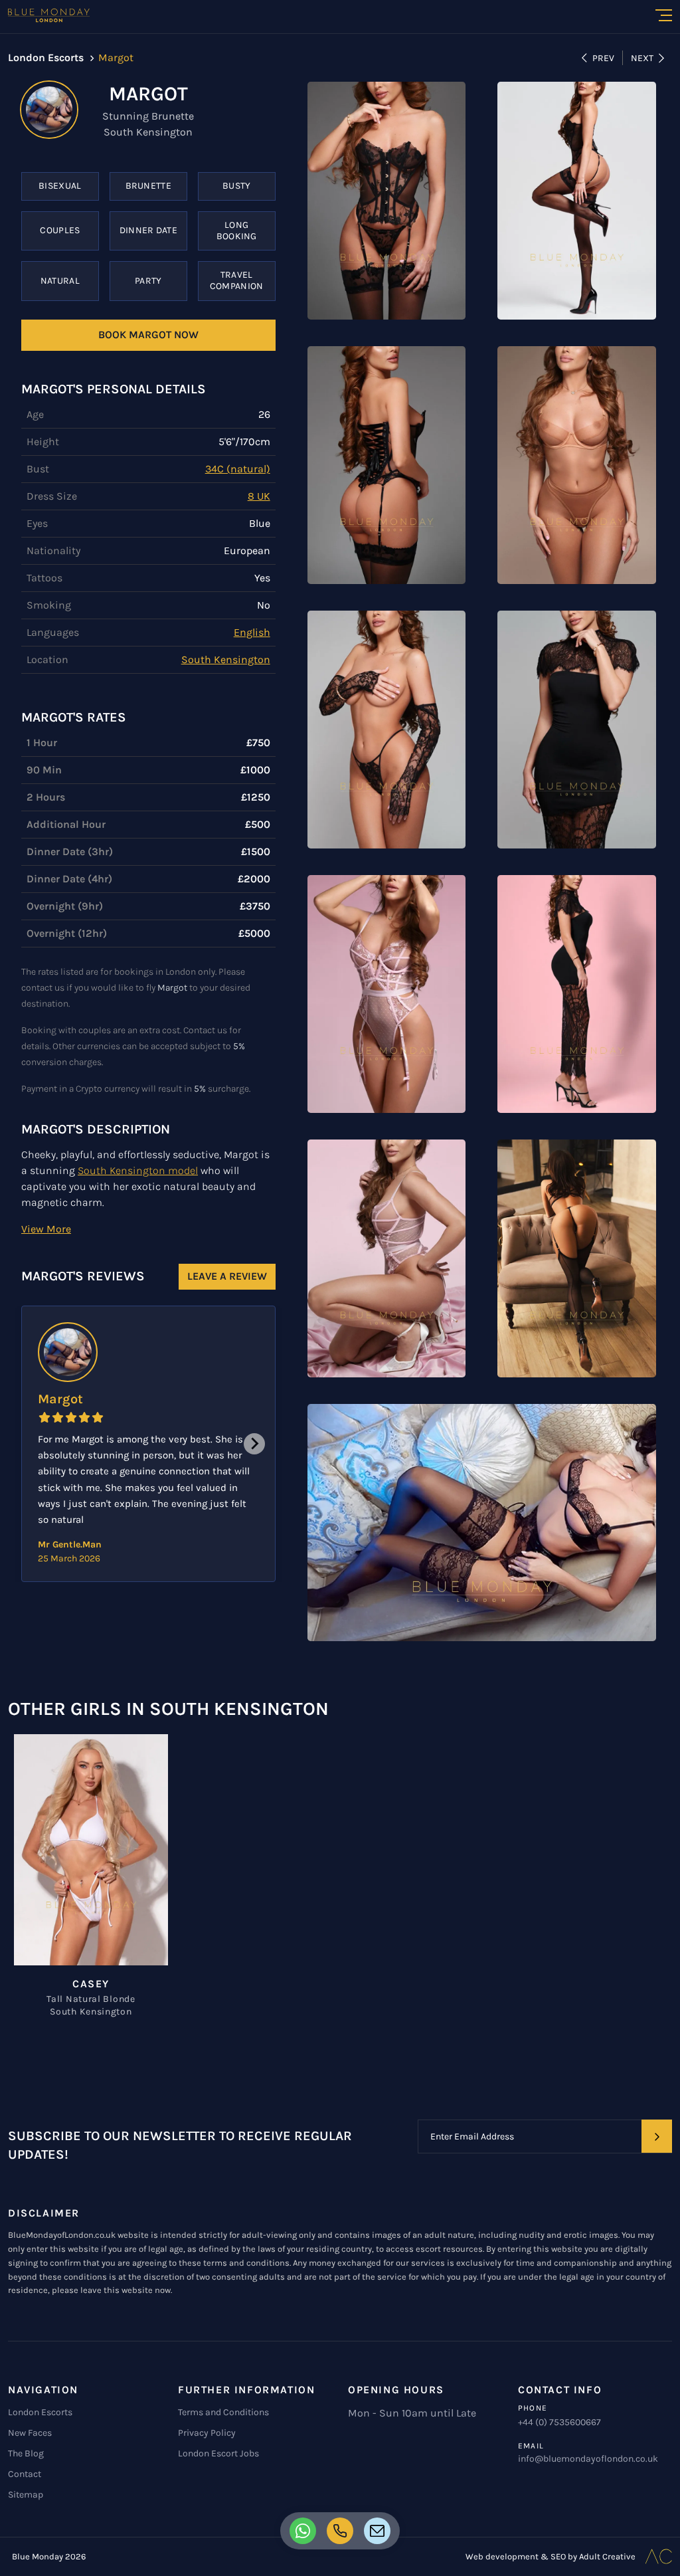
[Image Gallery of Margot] (387, 201)
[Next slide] (254, 1444)
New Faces (30, 2433)
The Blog (26, 2453)
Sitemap (26, 2495)
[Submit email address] (657, 2136)
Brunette (149, 186)
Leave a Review (227, 1276)
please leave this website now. (112, 2290)
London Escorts (40, 2412)
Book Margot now (148, 335)
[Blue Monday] (49, 15)
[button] (46, 1229)
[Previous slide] (42, 1444)
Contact (25, 2474)
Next (642, 58)
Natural (60, 281)
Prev (603, 58)
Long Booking (237, 231)
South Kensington (226, 659)
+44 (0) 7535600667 (559, 2422)
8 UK (259, 496)
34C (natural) (238, 469)
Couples (60, 230)
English (252, 632)
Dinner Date (149, 230)
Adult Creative (607, 2556)
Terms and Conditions (223, 2412)
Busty (237, 186)
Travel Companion (237, 280)
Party (148, 281)
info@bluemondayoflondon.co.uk (588, 2459)
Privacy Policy (207, 2433)
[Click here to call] (303, 2531)
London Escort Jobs (218, 2453)
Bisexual (60, 186)
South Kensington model (138, 1170)
